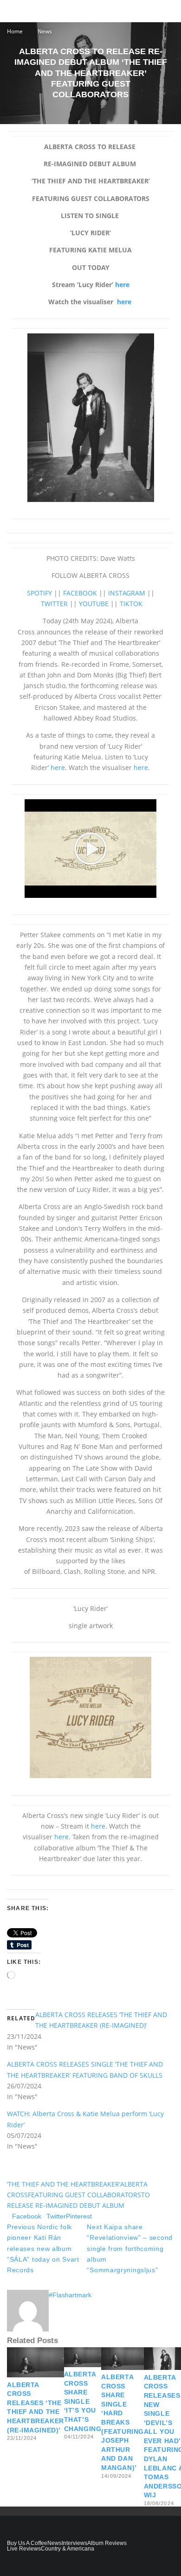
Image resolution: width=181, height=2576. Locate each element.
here (122, 285)
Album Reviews (107, 2543)
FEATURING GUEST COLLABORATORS (84, 2195)
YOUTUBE (94, 604)
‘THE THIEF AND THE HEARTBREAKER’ (64, 2184)
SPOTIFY (39, 593)
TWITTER (54, 604)
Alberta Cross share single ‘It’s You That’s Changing (83, 2401)
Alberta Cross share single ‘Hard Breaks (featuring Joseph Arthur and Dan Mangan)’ (123, 2422)
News (55, 2543)
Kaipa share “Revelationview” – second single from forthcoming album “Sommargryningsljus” (130, 2248)
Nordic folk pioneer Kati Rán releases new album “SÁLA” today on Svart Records (43, 2248)
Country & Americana (68, 2549)
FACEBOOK (80, 593)
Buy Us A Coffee (27, 2543)
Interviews (74, 2543)
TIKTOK (131, 604)
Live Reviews (24, 2549)
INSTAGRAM (127, 593)
